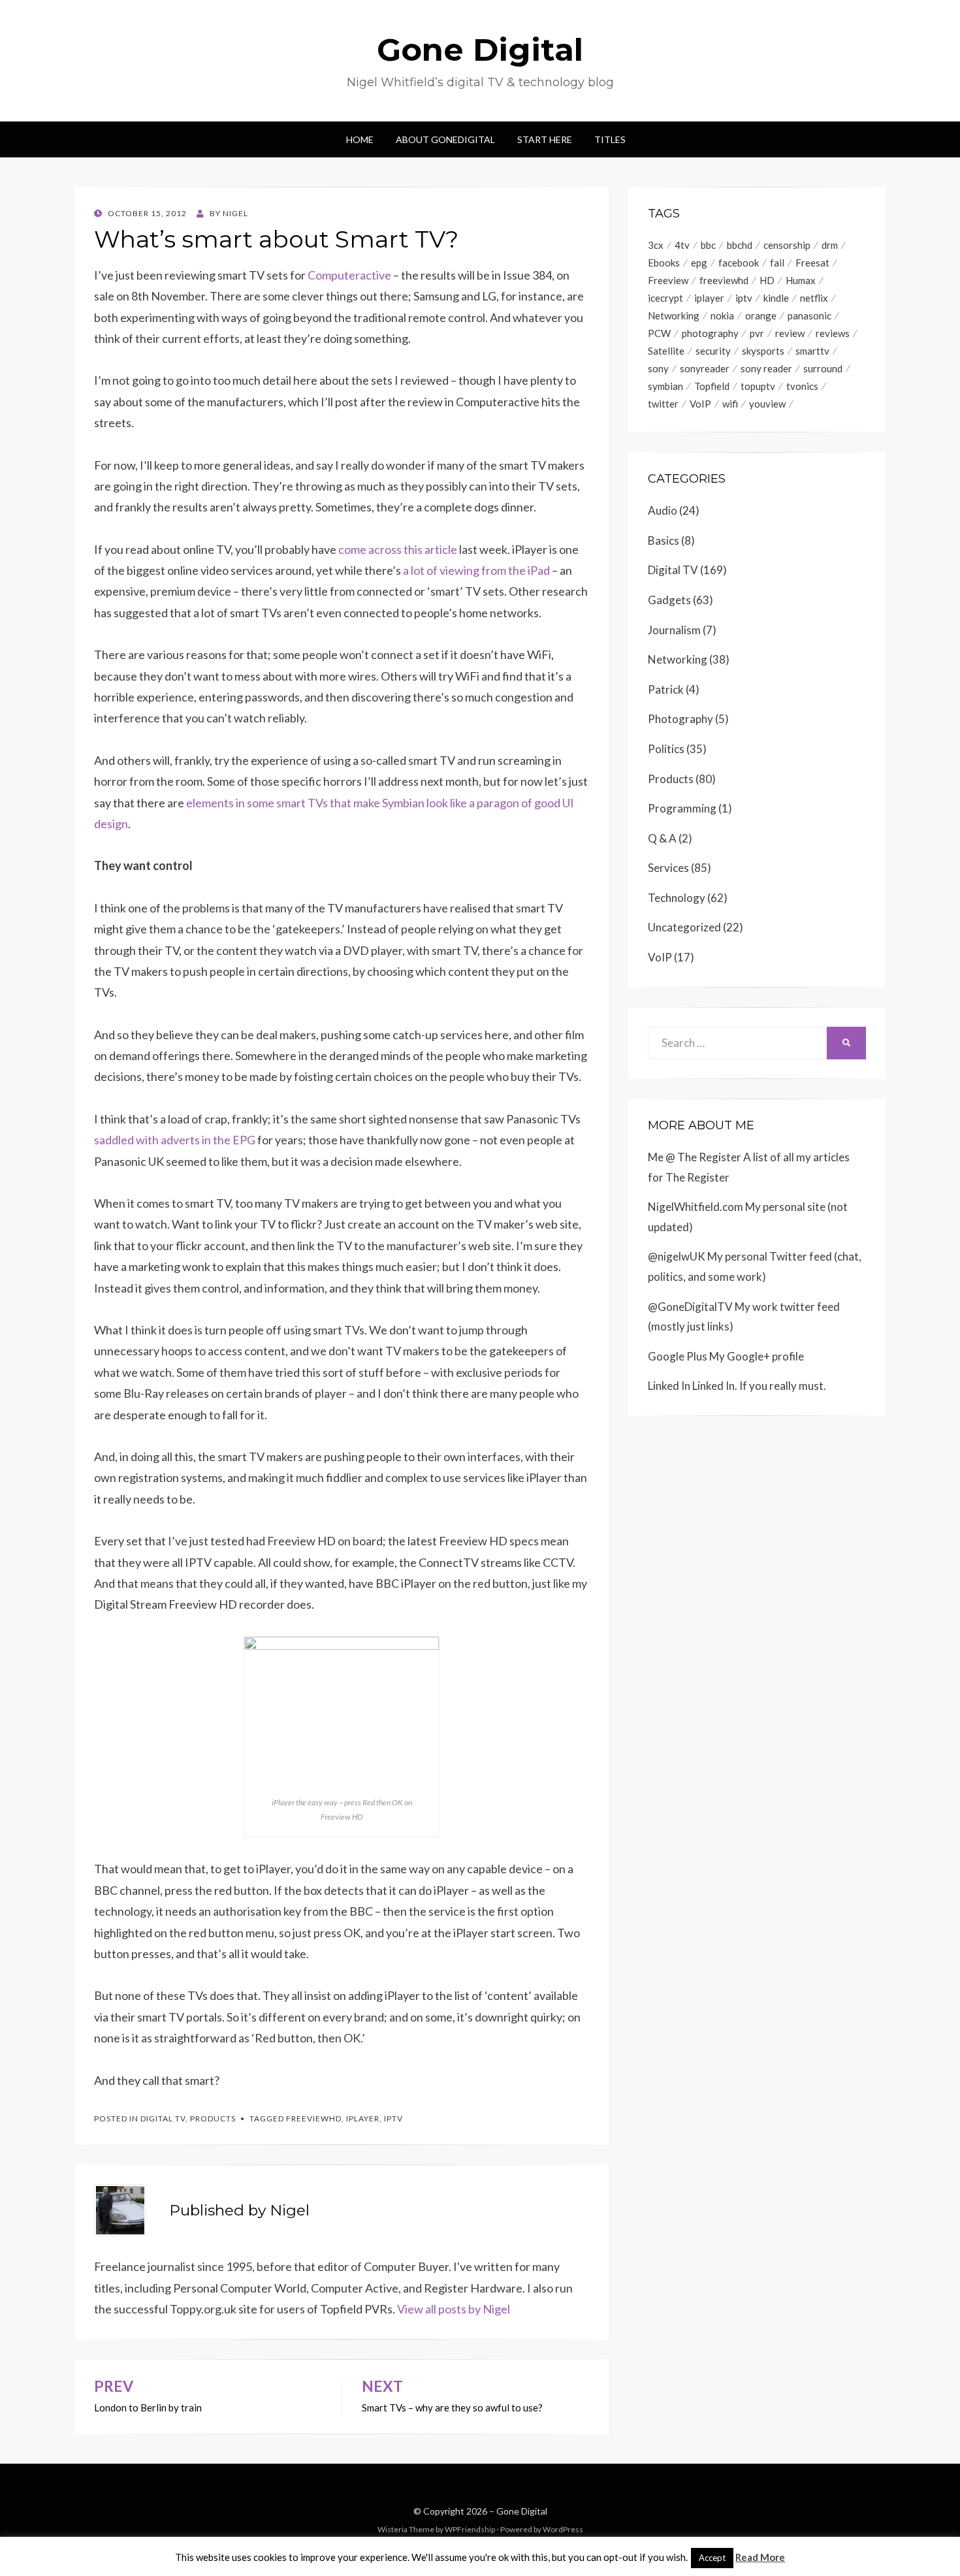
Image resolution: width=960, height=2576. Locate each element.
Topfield (712, 386)
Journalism (674, 630)
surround (823, 368)
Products (213, 2118)
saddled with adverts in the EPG (175, 1140)
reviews (833, 333)
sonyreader (705, 368)
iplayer (363, 2118)
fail (777, 263)
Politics (666, 749)
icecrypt (665, 298)
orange (761, 315)
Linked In (669, 1386)
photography (710, 333)
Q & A (662, 838)
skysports (763, 351)
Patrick (666, 689)
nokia (722, 315)
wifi (730, 404)
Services (668, 868)
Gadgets (669, 600)
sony (658, 368)
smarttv (812, 351)
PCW (659, 333)
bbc (708, 245)
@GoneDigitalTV (690, 1307)
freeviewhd (314, 2118)
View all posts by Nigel (454, 2309)
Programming (682, 808)
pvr (757, 333)
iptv (393, 2118)
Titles (610, 139)
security (713, 351)
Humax (801, 280)
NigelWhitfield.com (696, 1207)
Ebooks (664, 263)
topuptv (758, 386)
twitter (663, 404)
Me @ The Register (695, 1157)
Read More (760, 2557)
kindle (776, 298)
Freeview (668, 280)
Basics (664, 540)
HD (767, 280)
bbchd (740, 245)
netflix (814, 298)
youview (767, 404)
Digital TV (163, 2118)
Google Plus (678, 1356)
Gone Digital (480, 50)
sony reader (766, 368)
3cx (656, 245)
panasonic (809, 315)
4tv (682, 245)
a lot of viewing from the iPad (476, 570)
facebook (739, 263)
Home (360, 139)
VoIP (700, 404)
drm (830, 245)
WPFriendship (470, 2529)
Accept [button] (712, 2558)
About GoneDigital (445, 139)
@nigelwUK (677, 1256)
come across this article (398, 549)
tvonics (802, 386)
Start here (545, 139)
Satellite (666, 351)
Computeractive (349, 275)
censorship (787, 245)
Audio (663, 510)
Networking (674, 315)
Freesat (812, 263)
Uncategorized (684, 927)
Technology (677, 898)
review (790, 333)
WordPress (563, 2529)
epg (699, 263)
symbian (665, 386)
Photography (680, 719)
